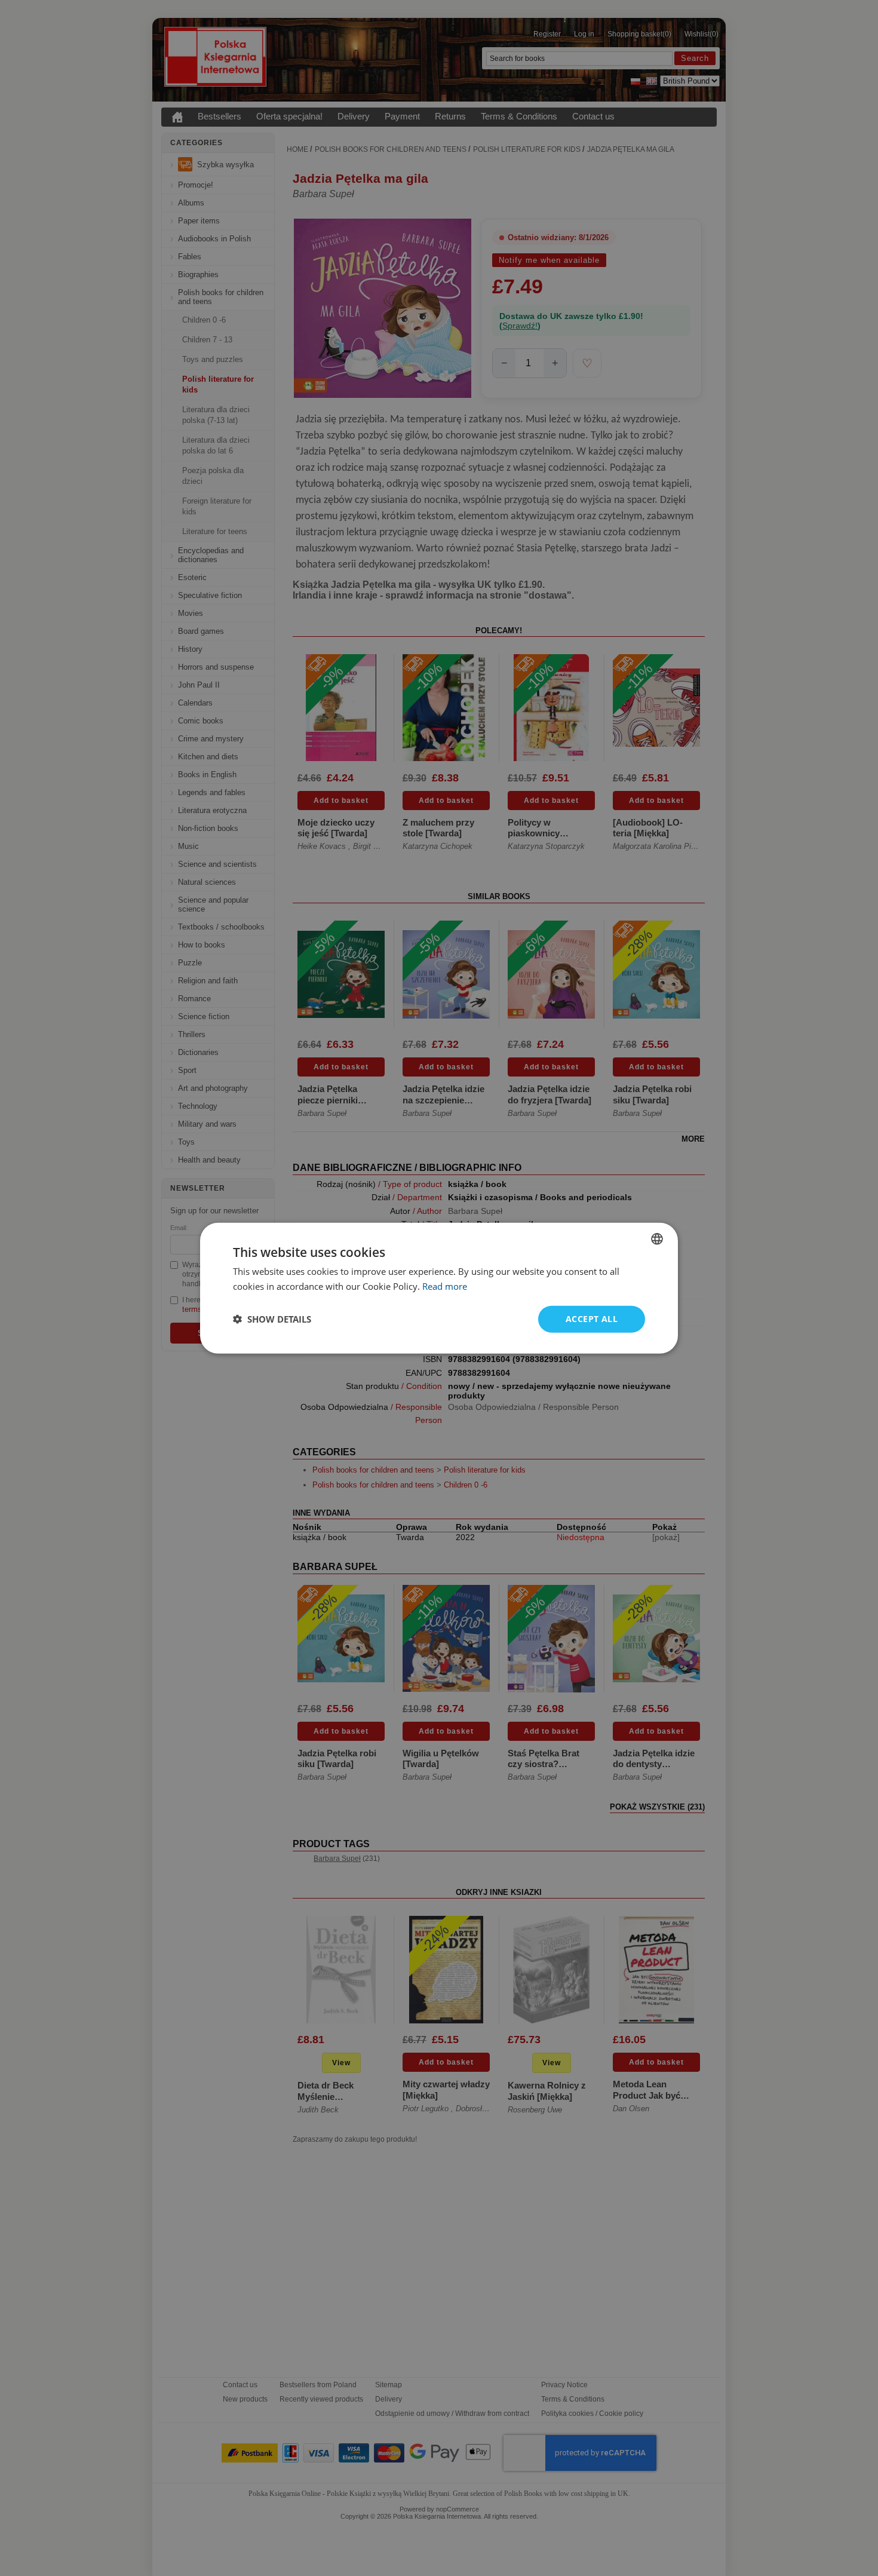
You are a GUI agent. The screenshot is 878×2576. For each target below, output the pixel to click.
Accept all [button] (592, 1319)
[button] (272, 1319)
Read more (445, 1286)
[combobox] (657, 1239)
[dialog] (439, 1288)
